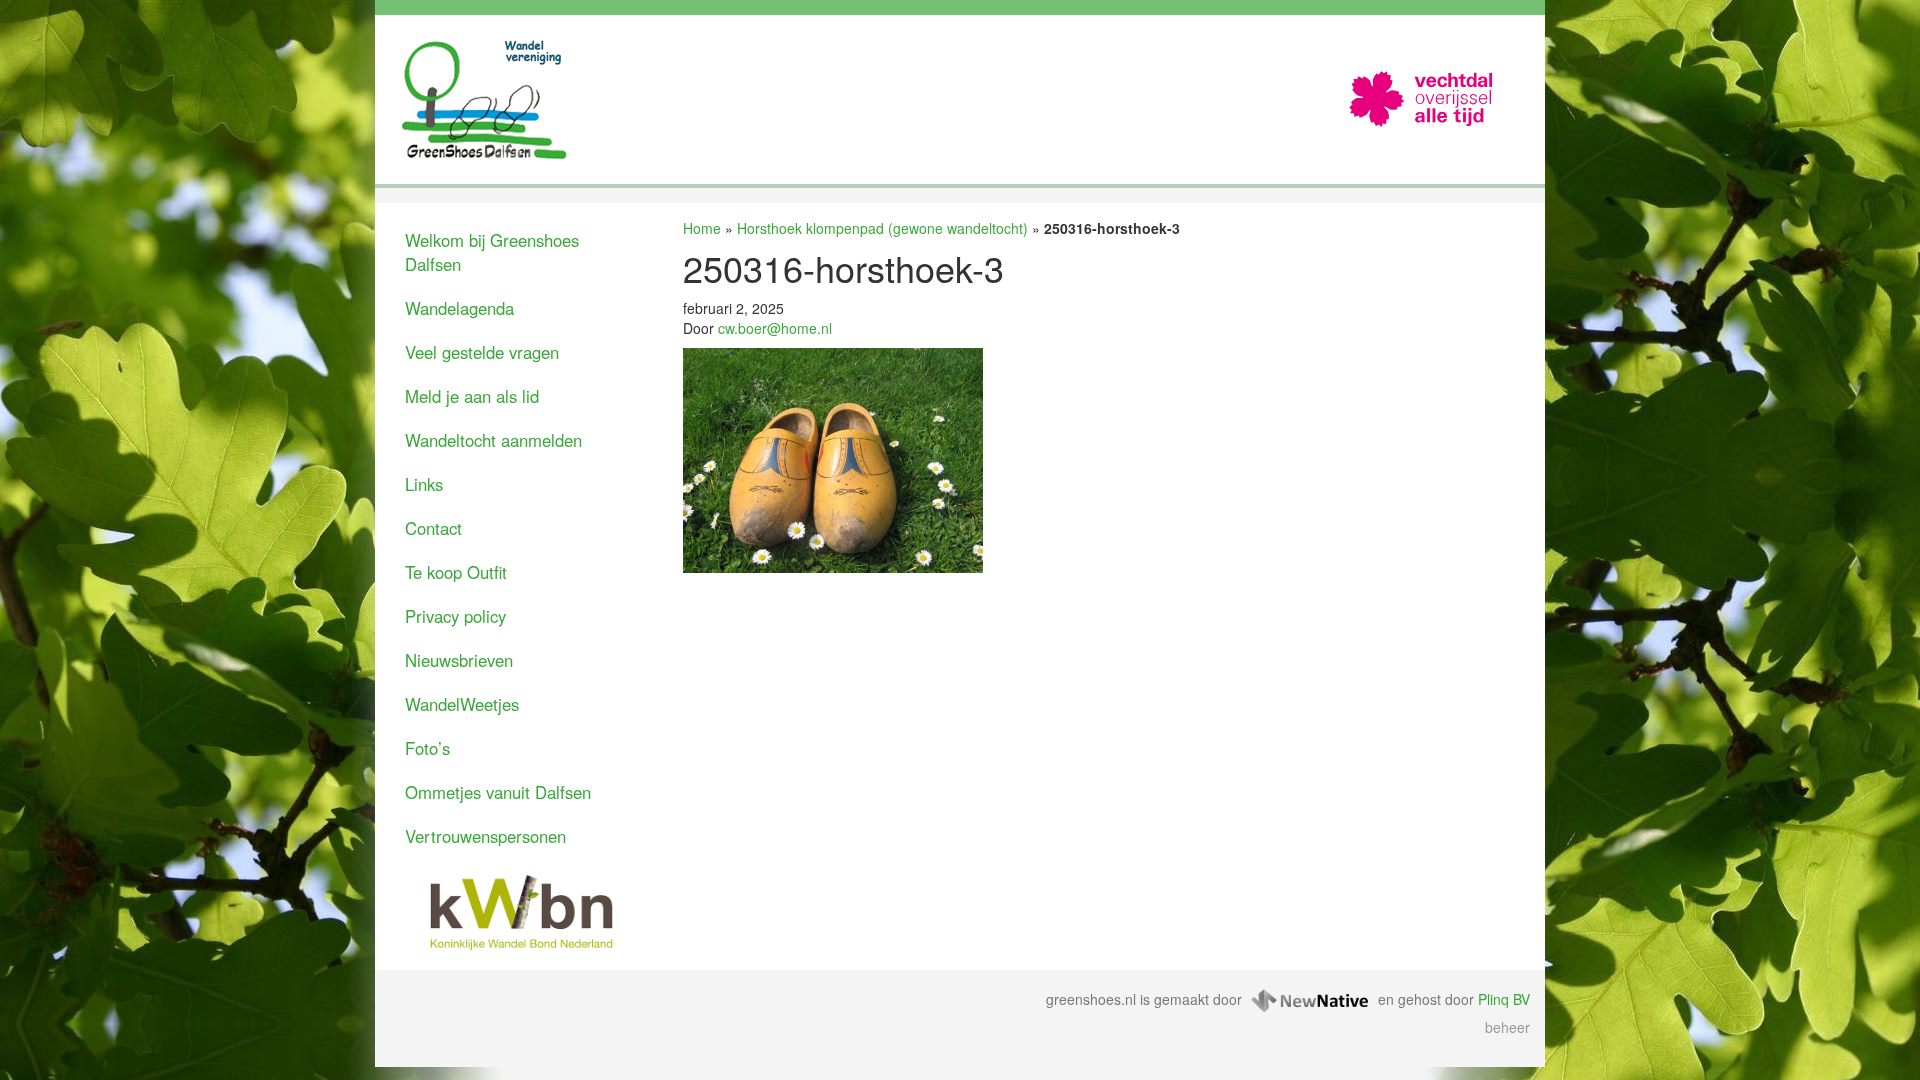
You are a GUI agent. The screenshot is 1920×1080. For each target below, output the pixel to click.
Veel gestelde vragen (482, 352)
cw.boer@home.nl (775, 328)
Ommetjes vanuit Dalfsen (498, 792)
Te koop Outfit (456, 572)
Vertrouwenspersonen (485, 836)
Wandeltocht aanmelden (493, 440)
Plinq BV (1504, 999)
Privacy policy (455, 616)
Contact (433, 528)
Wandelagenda (459, 308)
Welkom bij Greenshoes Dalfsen (492, 252)
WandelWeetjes (462, 704)
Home (702, 228)
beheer (1507, 1027)
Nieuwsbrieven (459, 660)
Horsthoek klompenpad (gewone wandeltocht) (882, 228)
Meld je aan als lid (472, 396)
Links (424, 484)
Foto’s (427, 748)
